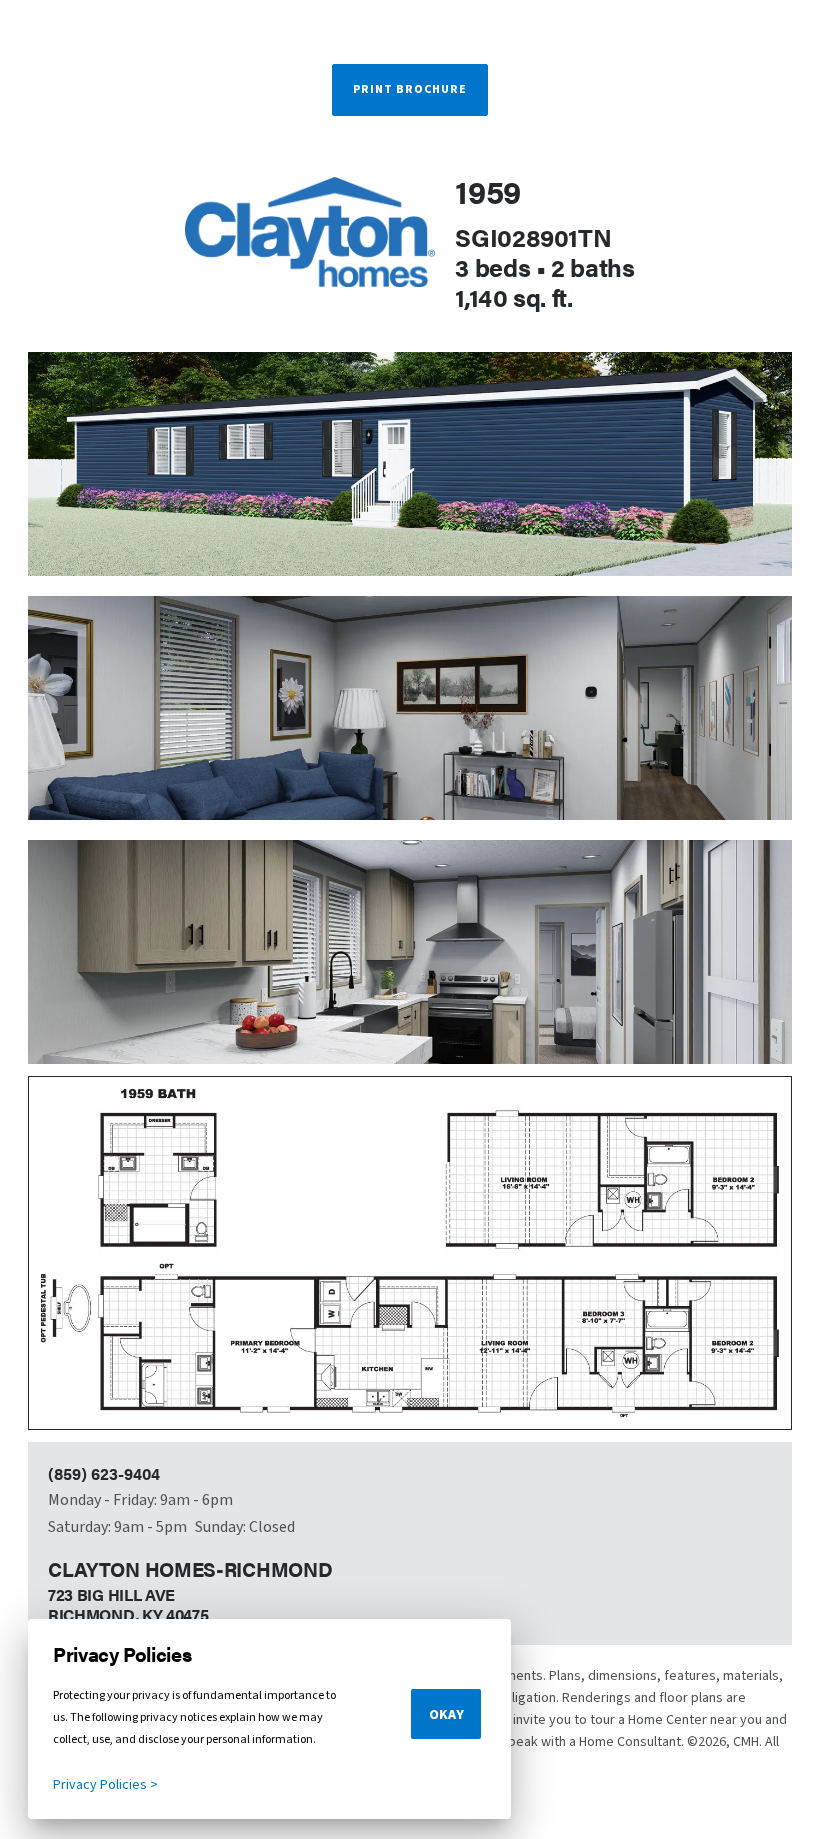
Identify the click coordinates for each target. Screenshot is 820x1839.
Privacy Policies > (105, 1785)
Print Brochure (410, 89)
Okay (446, 1715)
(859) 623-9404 (104, 1473)
